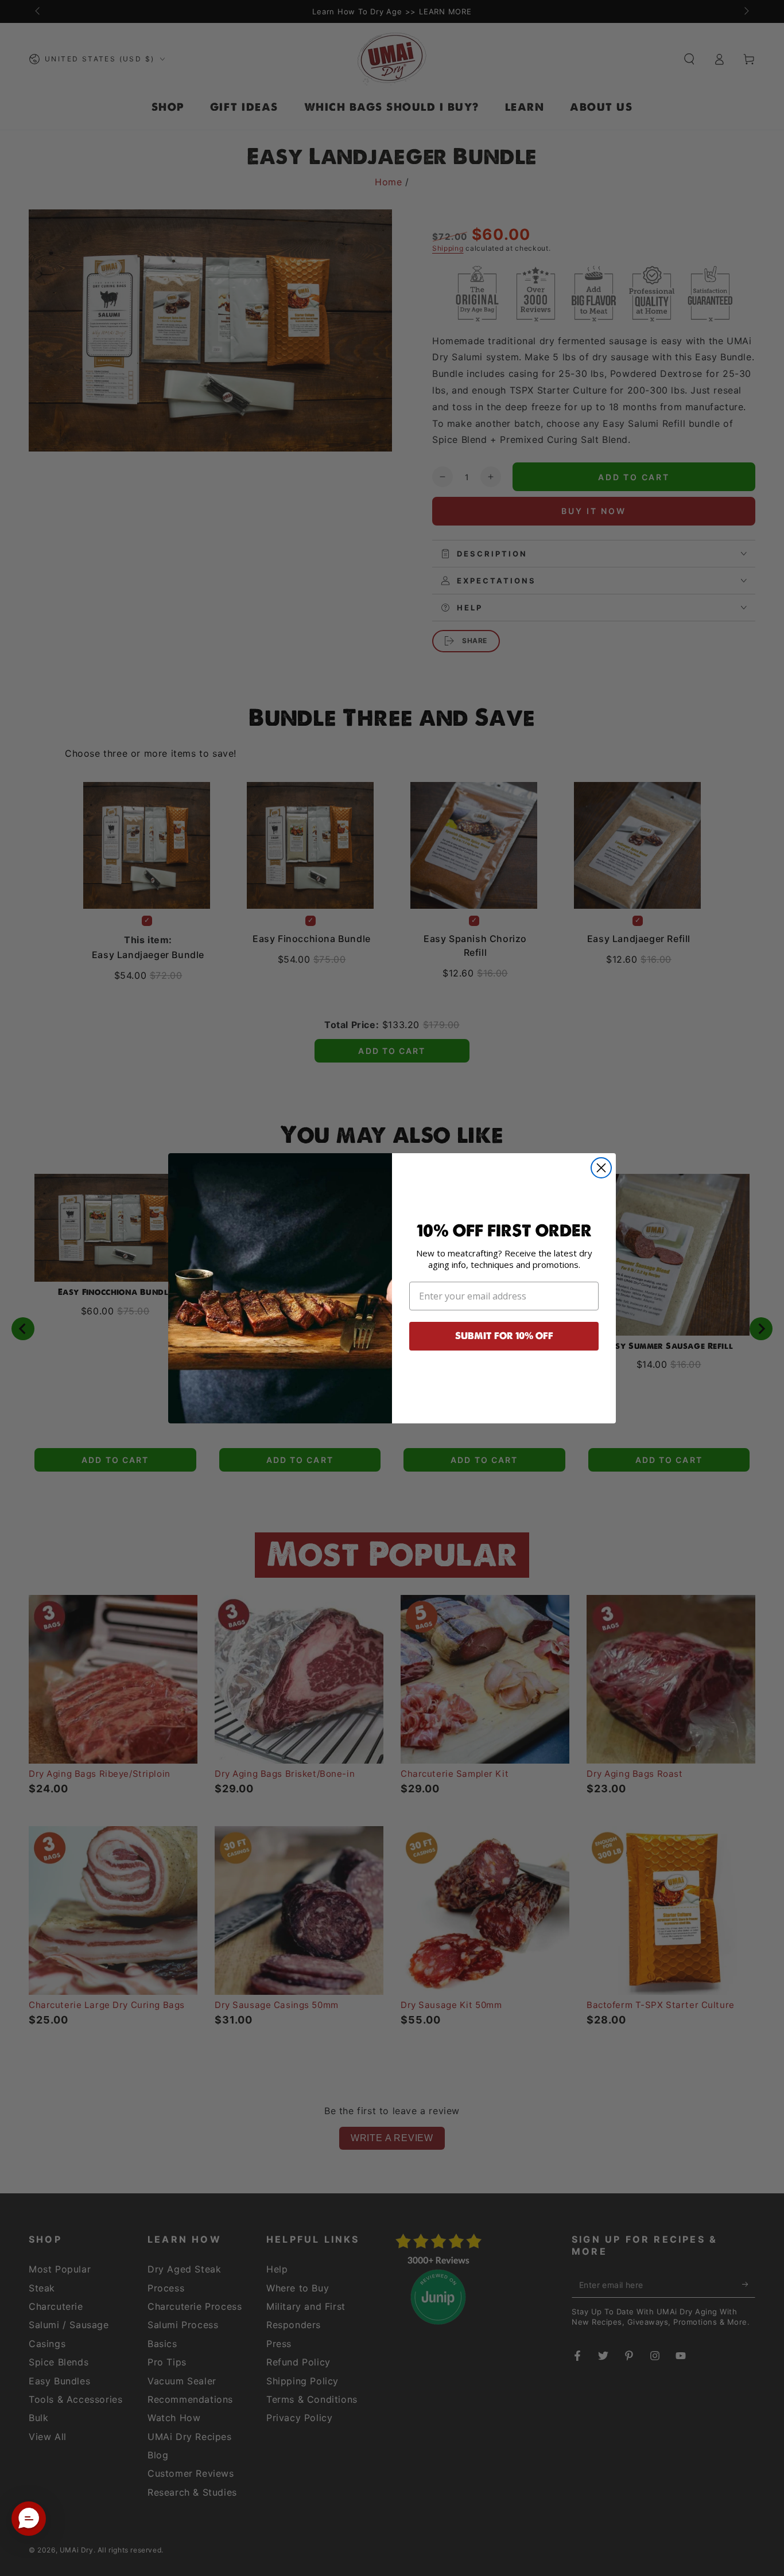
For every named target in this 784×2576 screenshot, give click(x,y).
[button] (29, 2519)
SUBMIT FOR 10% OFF (504, 1336)
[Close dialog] (601, 1168)
